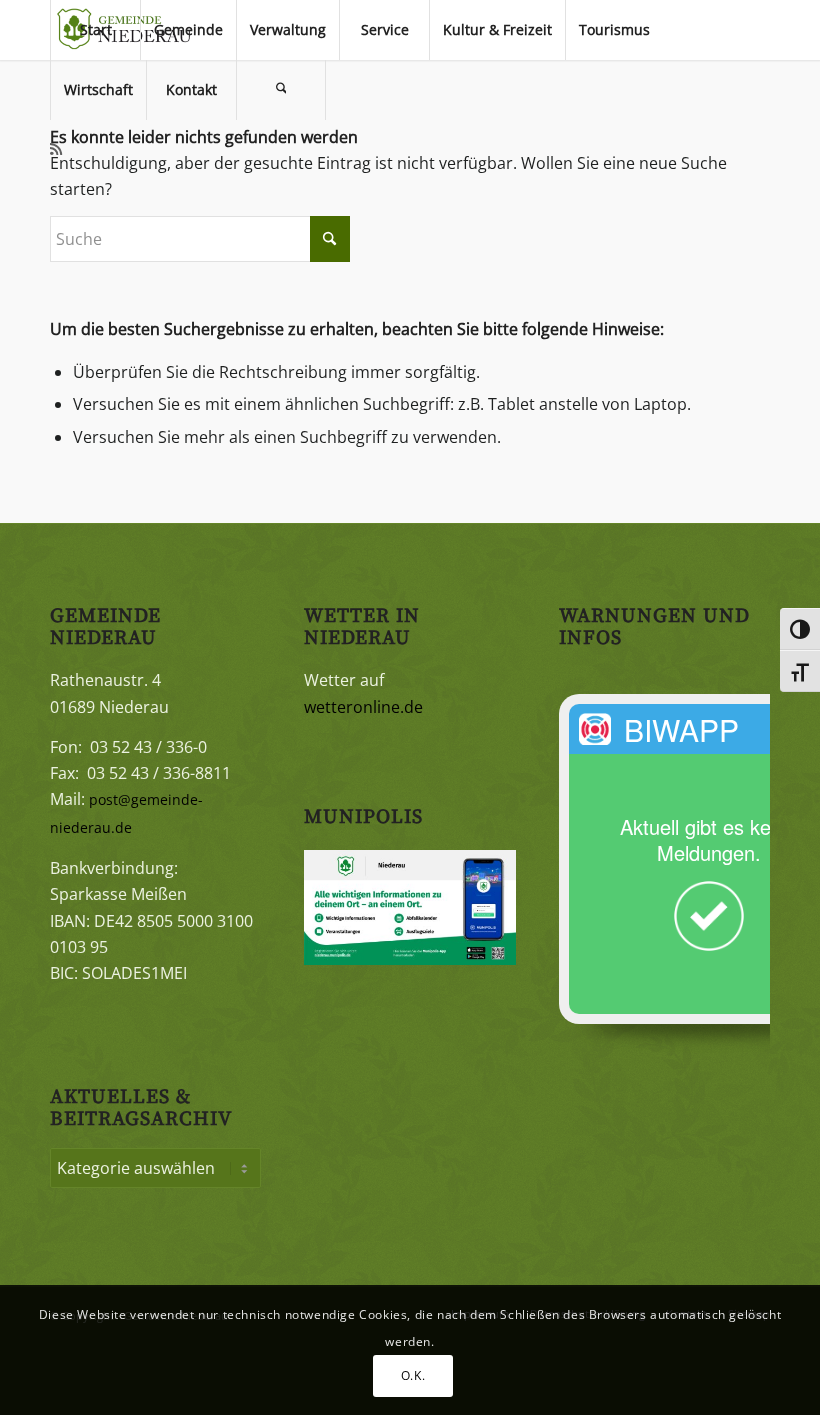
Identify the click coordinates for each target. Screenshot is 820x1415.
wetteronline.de (363, 707)
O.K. (413, 1375)
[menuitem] (95, 30)
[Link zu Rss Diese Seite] (56, 149)
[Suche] (281, 90)
